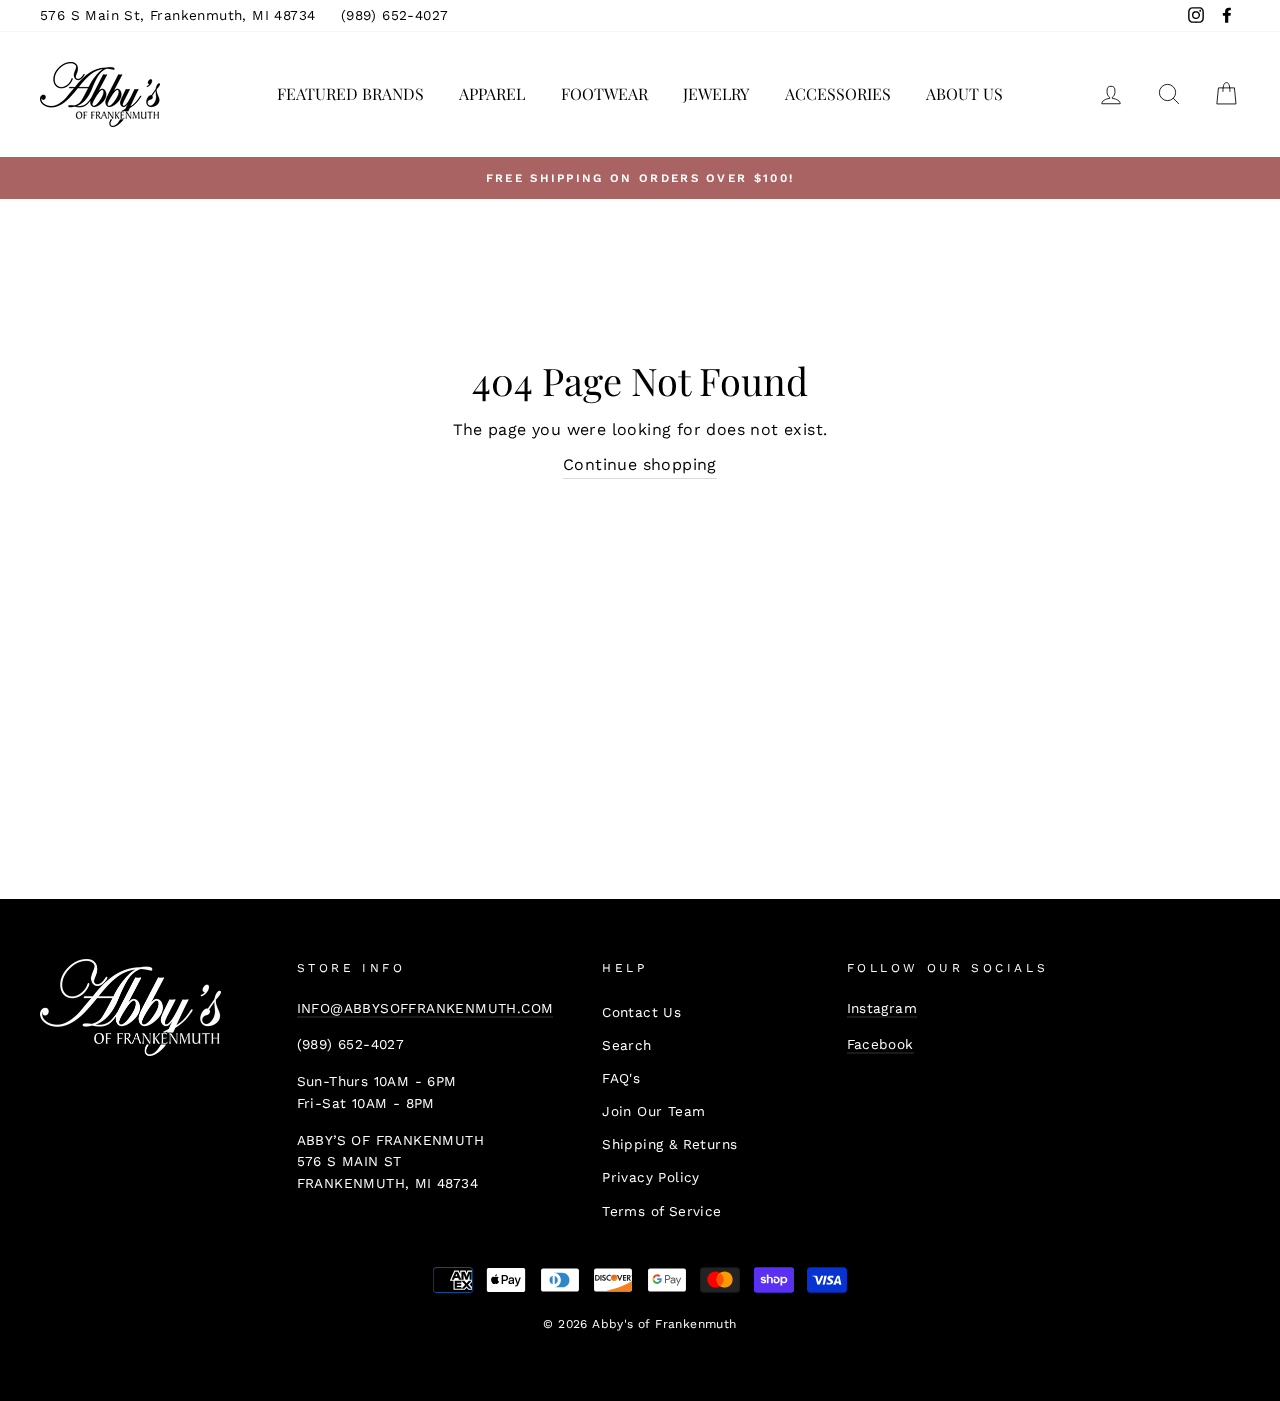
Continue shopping (640, 464)
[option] (640, 178)
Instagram (882, 1008)
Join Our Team (653, 1111)
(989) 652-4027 (395, 15)
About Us (964, 93)
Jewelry (716, 93)
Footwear (604, 93)
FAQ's (621, 1078)
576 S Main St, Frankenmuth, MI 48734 (177, 15)
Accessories (838, 93)
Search (626, 1045)
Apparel (492, 93)
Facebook (880, 1044)
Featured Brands (350, 93)
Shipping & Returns (669, 1144)
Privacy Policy (651, 1177)
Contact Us (641, 1012)
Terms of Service (661, 1211)
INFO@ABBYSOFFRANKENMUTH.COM (425, 1008)
